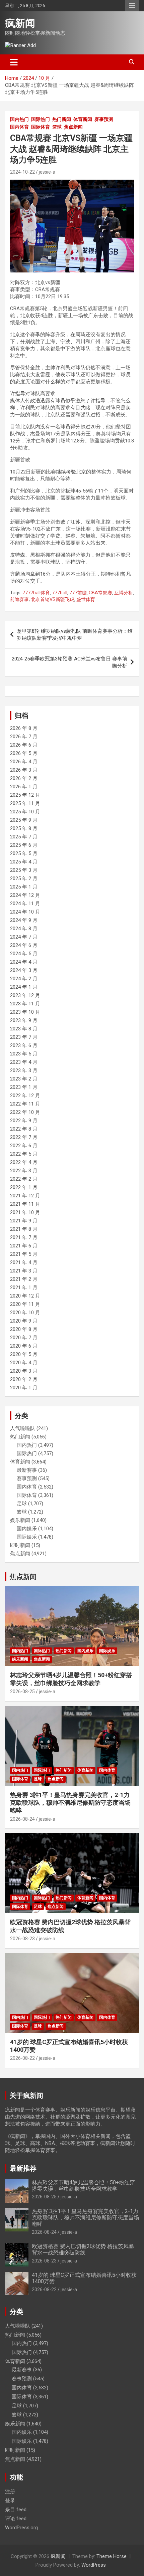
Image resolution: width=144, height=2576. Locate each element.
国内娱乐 (27, 1529)
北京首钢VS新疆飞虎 (53, 599)
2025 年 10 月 (25, 812)
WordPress (94, 2565)
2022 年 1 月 (24, 1187)
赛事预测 (104, 119)
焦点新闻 (73, 127)
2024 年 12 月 (25, 895)
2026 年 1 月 (24, 787)
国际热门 (41, 119)
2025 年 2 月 (24, 878)
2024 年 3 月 (24, 970)
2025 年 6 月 (24, 845)
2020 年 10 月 (25, 1313)
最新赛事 (27, 1470)
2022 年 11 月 (25, 1104)
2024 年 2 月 (24, 979)
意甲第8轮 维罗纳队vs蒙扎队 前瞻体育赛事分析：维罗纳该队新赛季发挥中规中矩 (75, 635)
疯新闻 (20, 23)
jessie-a (47, 172)
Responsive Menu (132, 6)
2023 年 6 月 (24, 1045)
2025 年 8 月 (24, 828)
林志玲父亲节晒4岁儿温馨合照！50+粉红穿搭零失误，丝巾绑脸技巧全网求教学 (83, 2186)
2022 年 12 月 (25, 1096)
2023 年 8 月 (24, 1029)
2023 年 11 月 (25, 1004)
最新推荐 (23, 2168)
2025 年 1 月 (24, 887)
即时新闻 (20, 1545)
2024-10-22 (22, 172)
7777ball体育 (36, 593)
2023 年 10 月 (25, 1012)
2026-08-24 (22, 1819)
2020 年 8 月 (24, 1329)
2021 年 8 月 (24, 1229)
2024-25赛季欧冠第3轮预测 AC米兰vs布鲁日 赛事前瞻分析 (69, 662)
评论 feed (16, 2519)
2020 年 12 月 (25, 1296)
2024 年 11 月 (25, 904)
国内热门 (19, 119)
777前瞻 (78, 593)
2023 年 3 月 (24, 1070)
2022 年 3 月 (24, 1171)
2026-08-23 (22, 1939)
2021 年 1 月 (24, 1287)
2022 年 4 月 (24, 1162)
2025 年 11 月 (25, 803)
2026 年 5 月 (24, 753)
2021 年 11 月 (25, 1204)
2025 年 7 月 (24, 837)
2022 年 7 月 (24, 1137)
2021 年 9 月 (24, 1221)
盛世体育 (86, 599)
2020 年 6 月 (24, 1346)
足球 (22, 1504)
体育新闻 (83, 119)
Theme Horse (112, 2556)
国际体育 (41, 127)
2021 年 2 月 (24, 1279)
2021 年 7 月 (24, 1237)
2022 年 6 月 (24, 1146)
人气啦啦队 (23, 1428)
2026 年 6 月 (24, 745)
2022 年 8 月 (24, 1129)
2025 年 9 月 (24, 820)
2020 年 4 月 (24, 1363)
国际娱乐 (27, 1537)
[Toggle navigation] (14, 62)
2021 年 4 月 (24, 1262)
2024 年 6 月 (24, 945)
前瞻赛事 (19, 599)
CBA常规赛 (100, 593)
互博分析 (124, 593)
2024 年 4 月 (24, 962)
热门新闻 (62, 119)
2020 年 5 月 (24, 1354)
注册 (10, 2492)
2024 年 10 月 (25, 912)
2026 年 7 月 (24, 737)
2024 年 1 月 (24, 987)
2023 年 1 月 (24, 1087)
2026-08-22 (22, 2058)
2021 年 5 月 (24, 1254)
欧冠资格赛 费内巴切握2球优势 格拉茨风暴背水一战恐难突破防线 (83, 2249)
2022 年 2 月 (24, 1179)
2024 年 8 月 (24, 929)
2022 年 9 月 (24, 1121)
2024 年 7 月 (24, 937)
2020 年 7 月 (24, 1338)
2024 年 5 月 (24, 954)
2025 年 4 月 (24, 862)
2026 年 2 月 (24, 778)
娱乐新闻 (20, 1520)
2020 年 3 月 (24, 1371)
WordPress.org (21, 2528)
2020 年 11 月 (25, 1304)
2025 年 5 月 (24, 853)
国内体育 (19, 127)
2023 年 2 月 (24, 1079)
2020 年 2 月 (24, 1379)
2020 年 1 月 (24, 1388)
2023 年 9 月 (24, 1020)
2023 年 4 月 (24, 1062)
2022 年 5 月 (24, 1154)
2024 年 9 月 (24, 920)
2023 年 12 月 (25, 995)
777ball (60, 593)
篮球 (57, 127)
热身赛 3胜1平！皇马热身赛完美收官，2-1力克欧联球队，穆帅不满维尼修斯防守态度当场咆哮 (70, 1803)
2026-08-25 (22, 1692)
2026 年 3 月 (24, 770)
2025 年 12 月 (25, 795)
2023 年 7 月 (24, 1037)
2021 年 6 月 (24, 1246)
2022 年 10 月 (25, 1112)
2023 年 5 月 (24, 1054)
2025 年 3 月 (24, 870)
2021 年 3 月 (24, 1271)
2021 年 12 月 (25, 1196)
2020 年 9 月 (24, 1321)
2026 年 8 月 (24, 728)
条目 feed (16, 2510)
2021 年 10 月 (25, 1212)
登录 (10, 2501)
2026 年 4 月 (24, 762)
